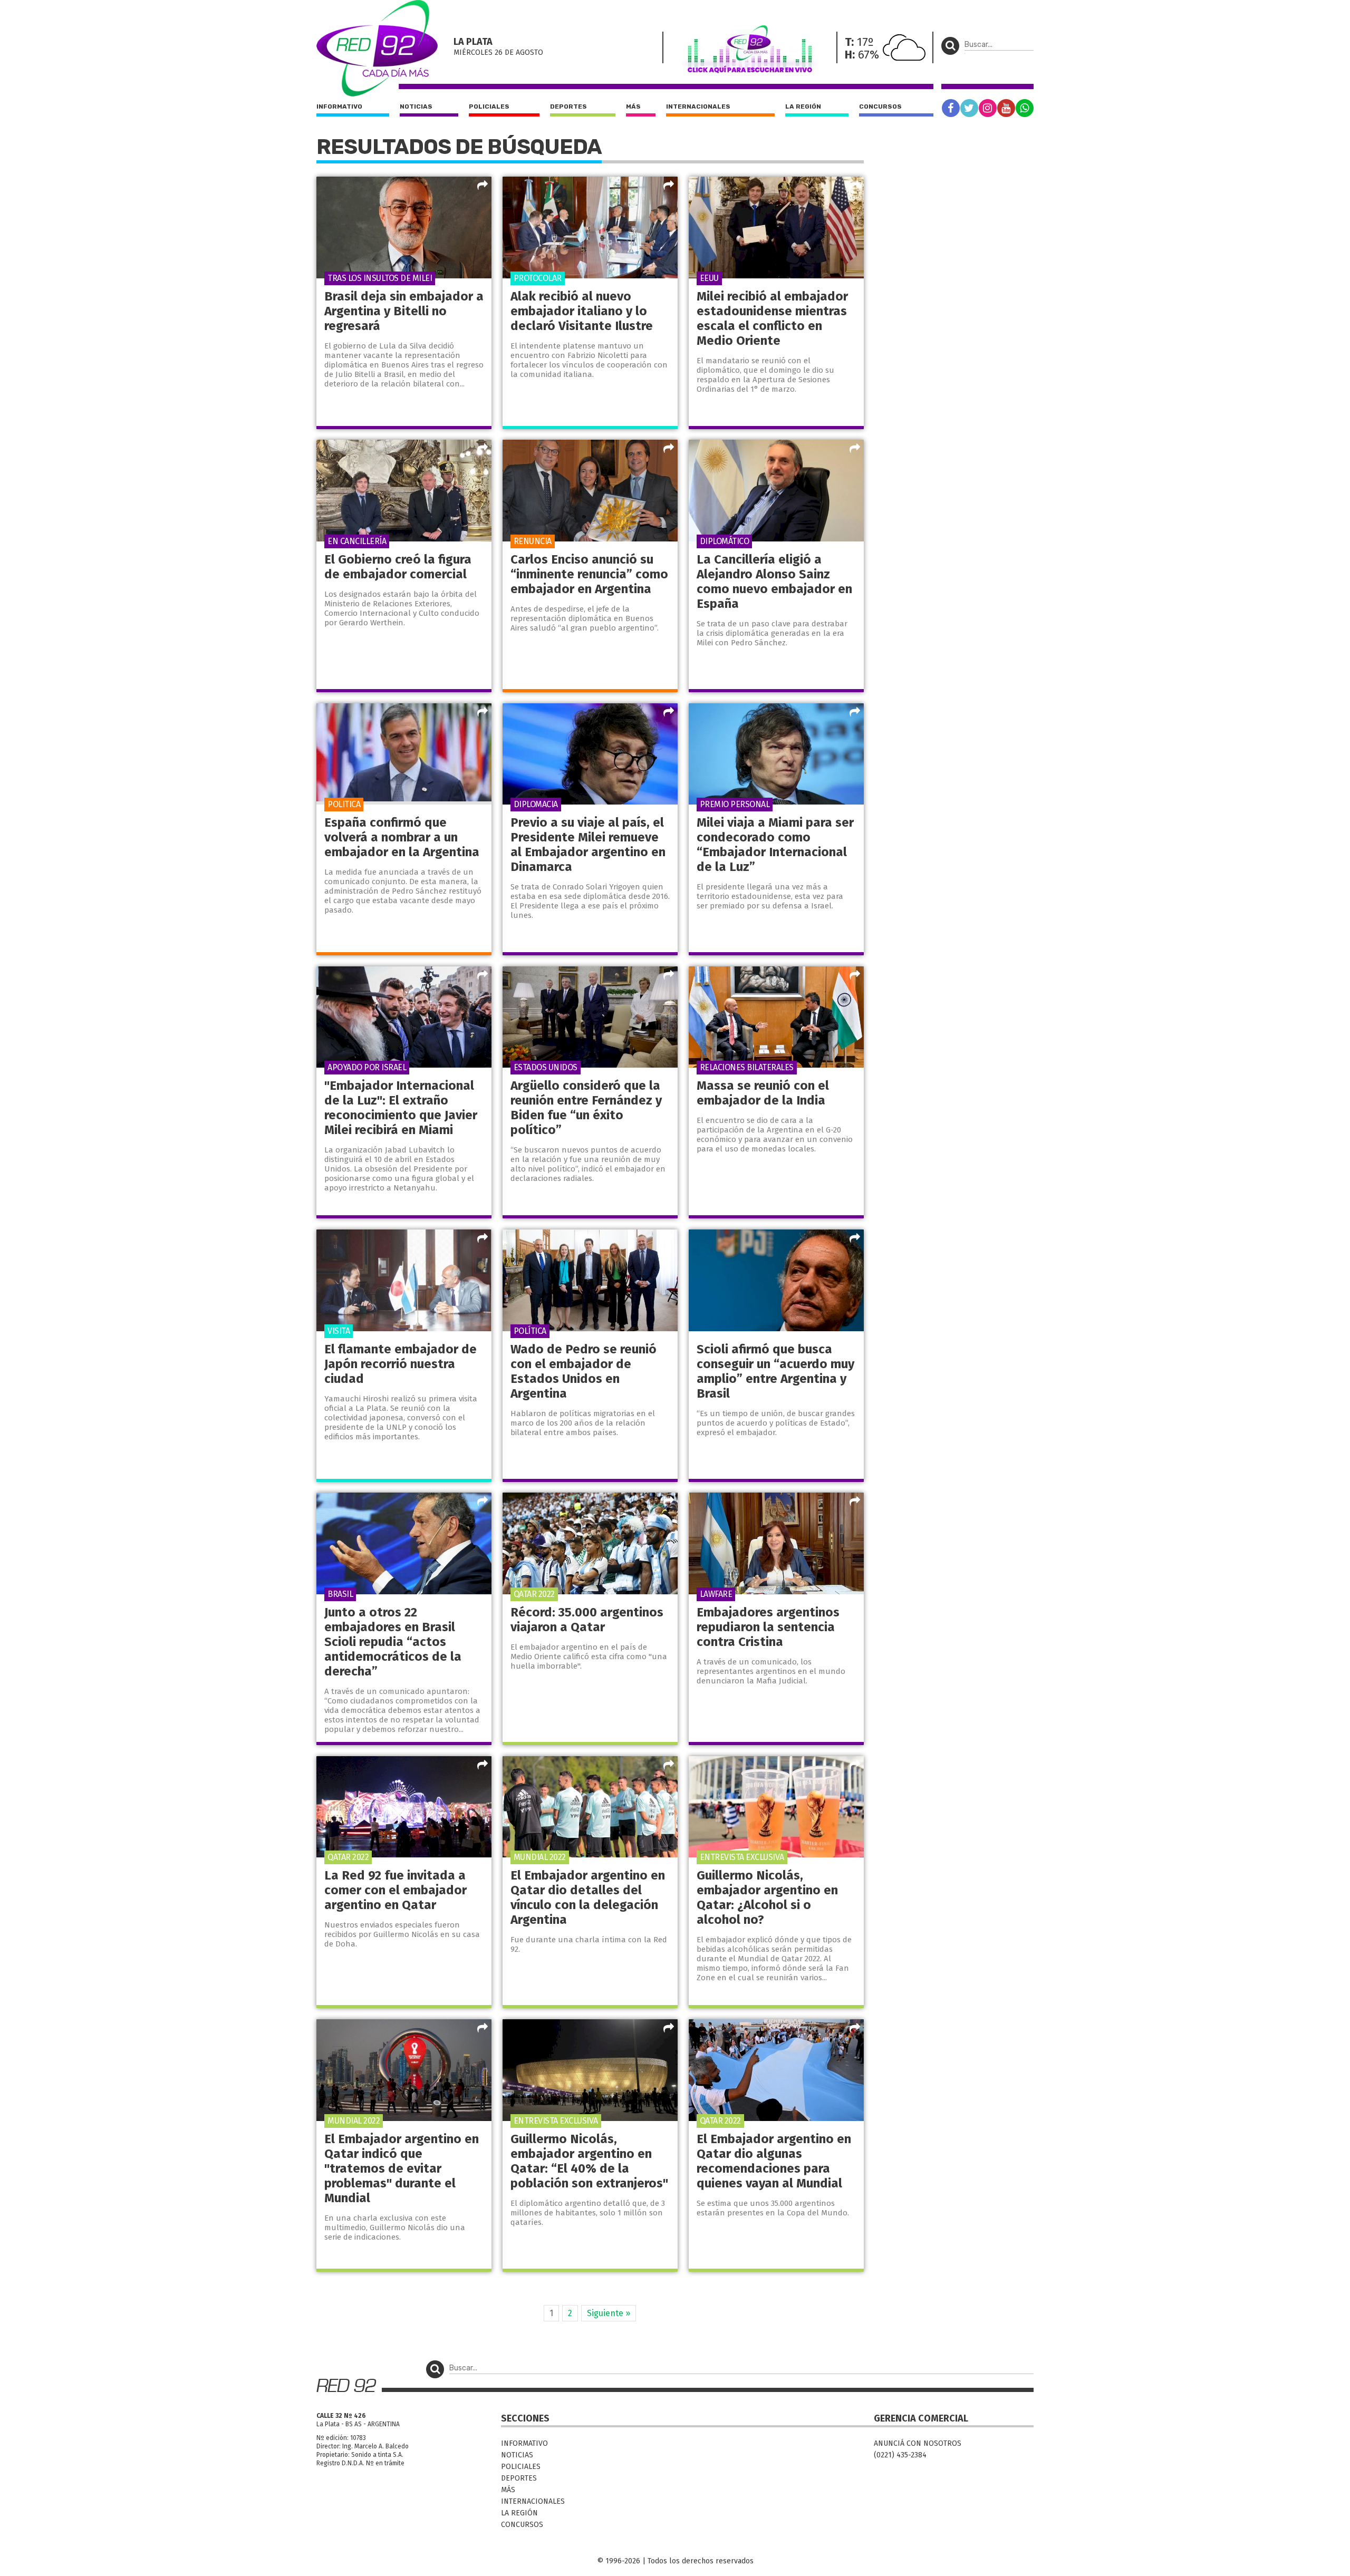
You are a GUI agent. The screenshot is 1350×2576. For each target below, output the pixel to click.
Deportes (568, 106)
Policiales (489, 106)
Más (633, 106)
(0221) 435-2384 (900, 2455)
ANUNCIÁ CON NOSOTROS (918, 2443)
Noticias (416, 106)
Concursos (880, 106)
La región (803, 106)
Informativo (339, 106)
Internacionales (698, 106)
